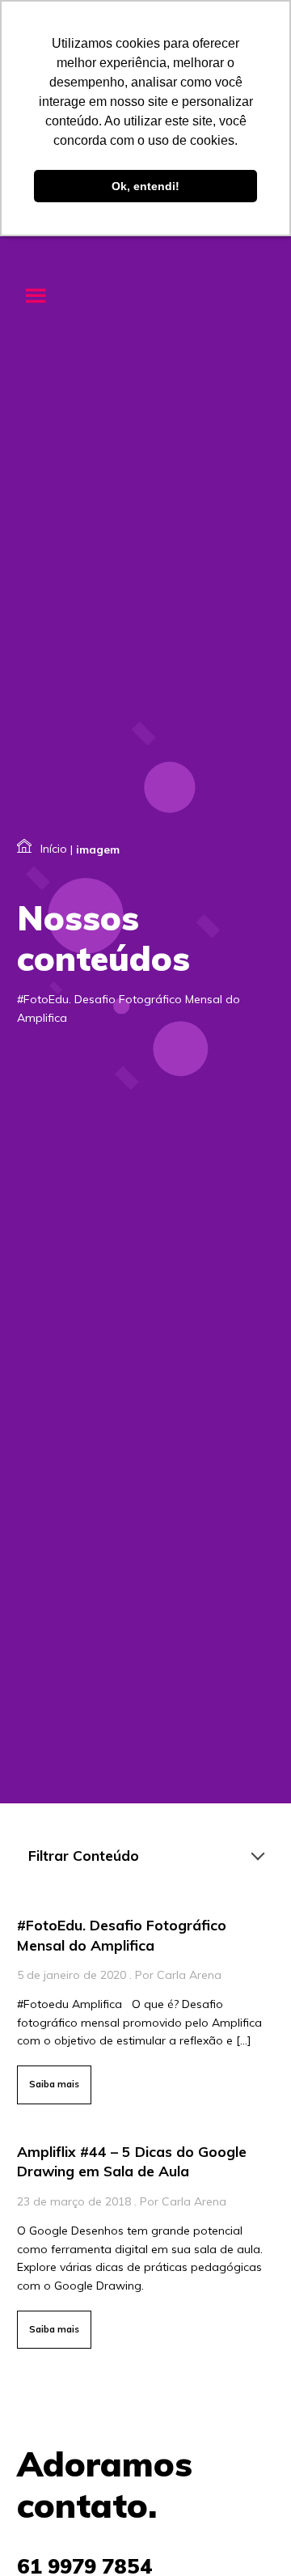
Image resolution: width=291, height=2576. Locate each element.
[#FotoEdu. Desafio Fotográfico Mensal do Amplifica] (145, 2007)
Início (54, 849)
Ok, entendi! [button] (145, 186)
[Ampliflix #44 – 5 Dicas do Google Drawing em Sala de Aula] (145, 2243)
